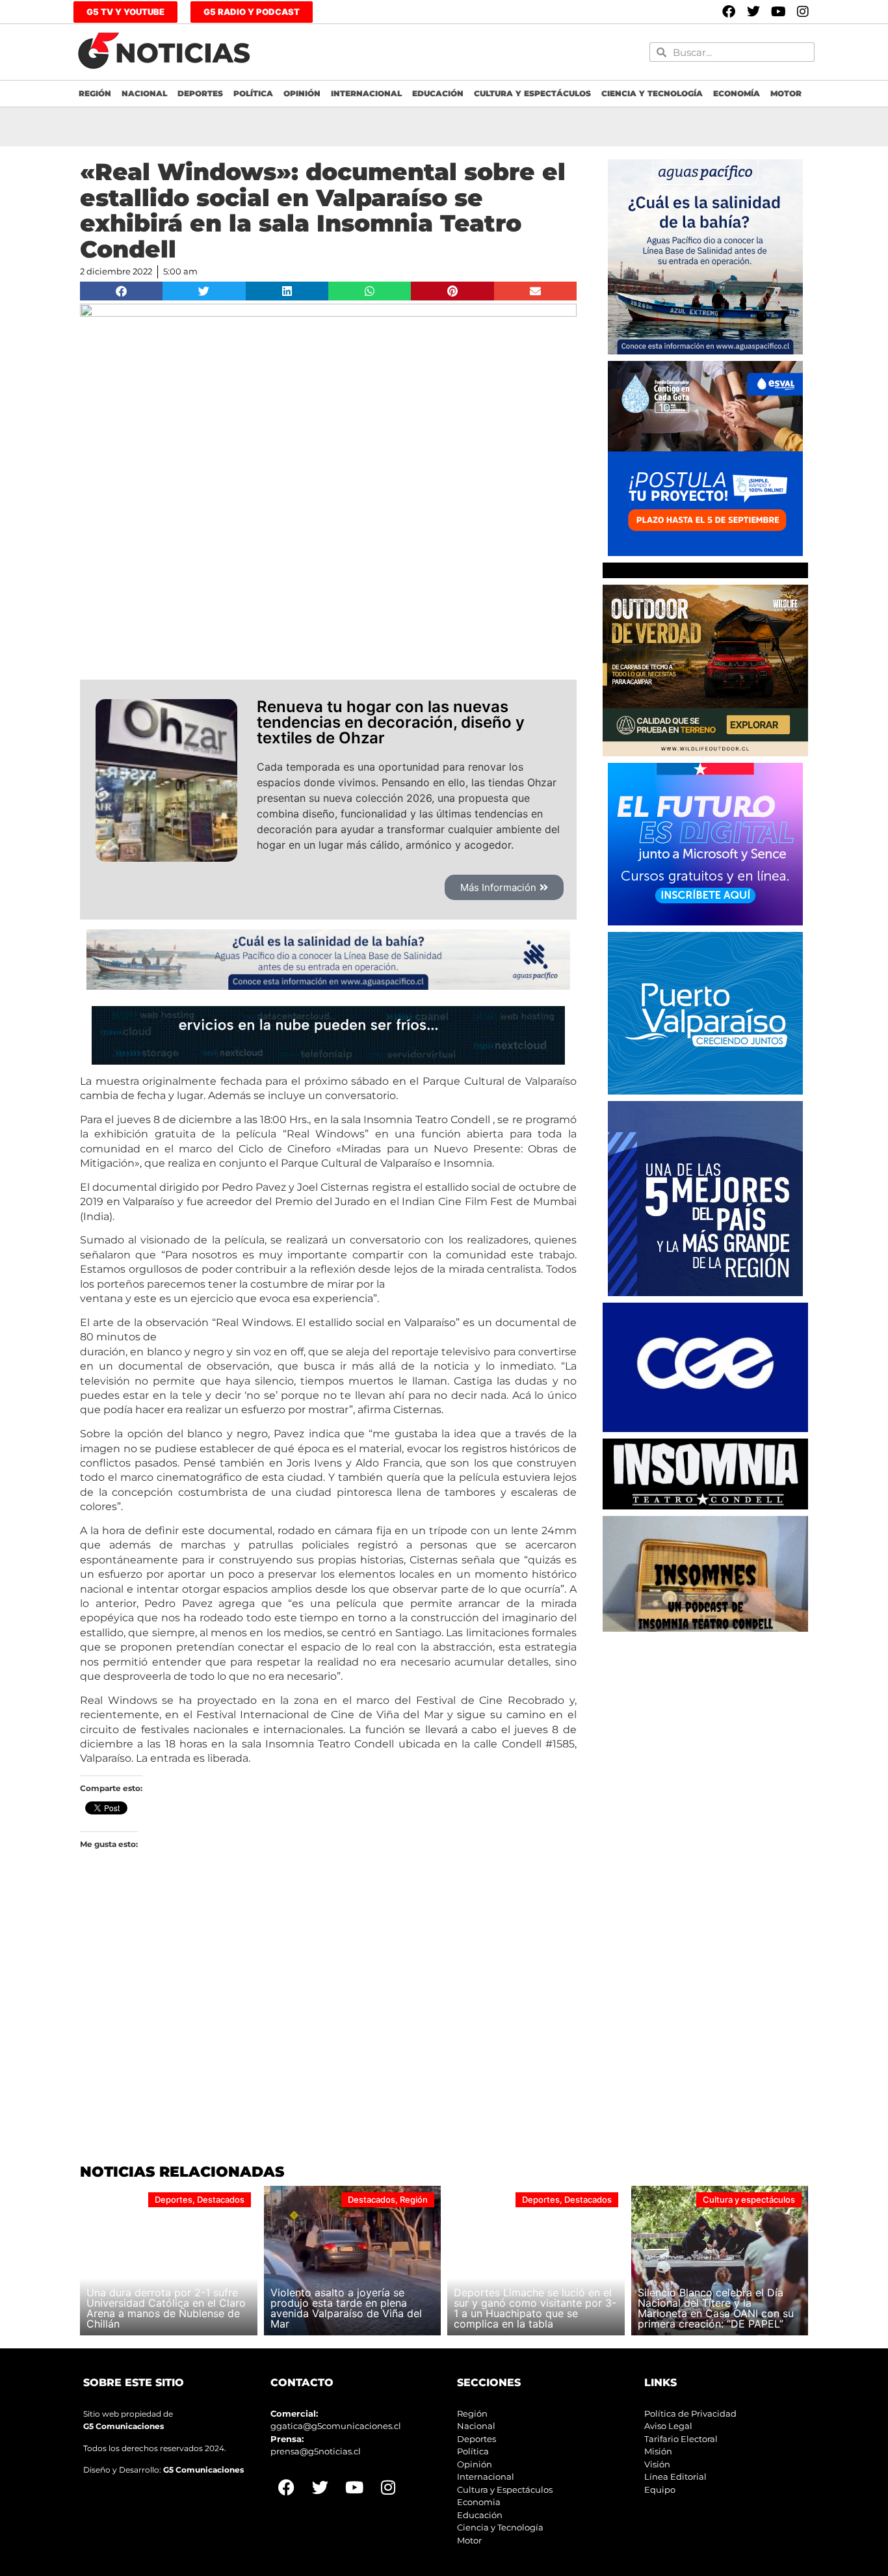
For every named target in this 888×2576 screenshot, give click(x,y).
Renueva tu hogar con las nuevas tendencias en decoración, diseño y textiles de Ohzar (391, 722)
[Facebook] (729, 12)
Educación (438, 93)
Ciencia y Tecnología (652, 93)
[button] (121, 291)
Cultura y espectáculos (532, 93)
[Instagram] (803, 12)
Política (253, 93)
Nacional (144, 93)
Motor (786, 93)
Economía (737, 93)
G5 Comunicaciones (124, 2426)
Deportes (200, 93)
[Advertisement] (705, 1720)
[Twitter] (753, 12)
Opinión (302, 93)
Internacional (366, 93)
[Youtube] (778, 12)
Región (95, 93)
